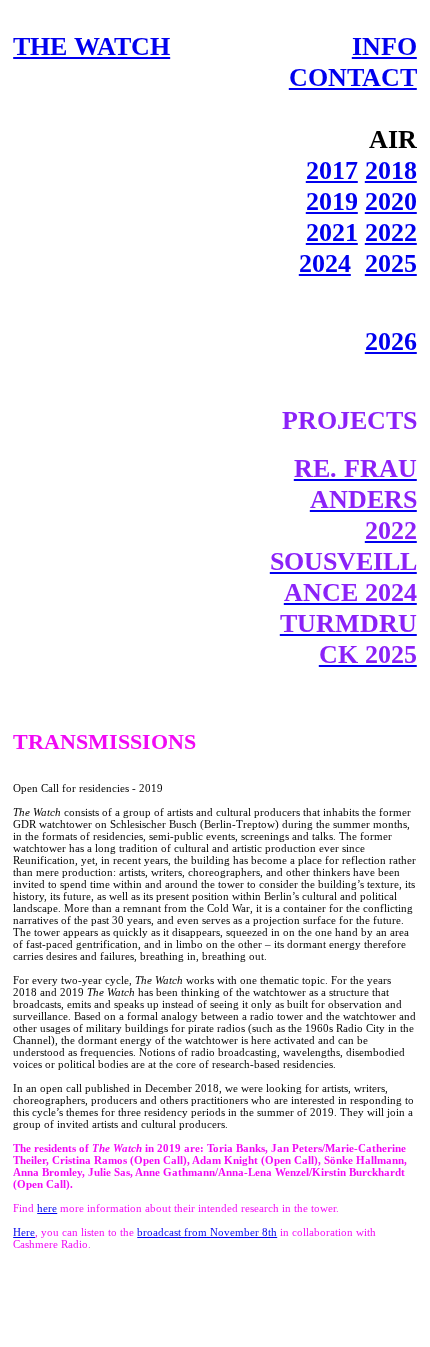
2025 (391, 263)
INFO (384, 46)
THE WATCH (91, 46)
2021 (332, 232)
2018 (391, 170)
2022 (391, 232)
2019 (332, 201)
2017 (332, 170)
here (47, 1208)
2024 (325, 263)
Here (24, 1232)
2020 (391, 201)
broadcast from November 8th (207, 1232)
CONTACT (353, 77)
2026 (391, 341)
